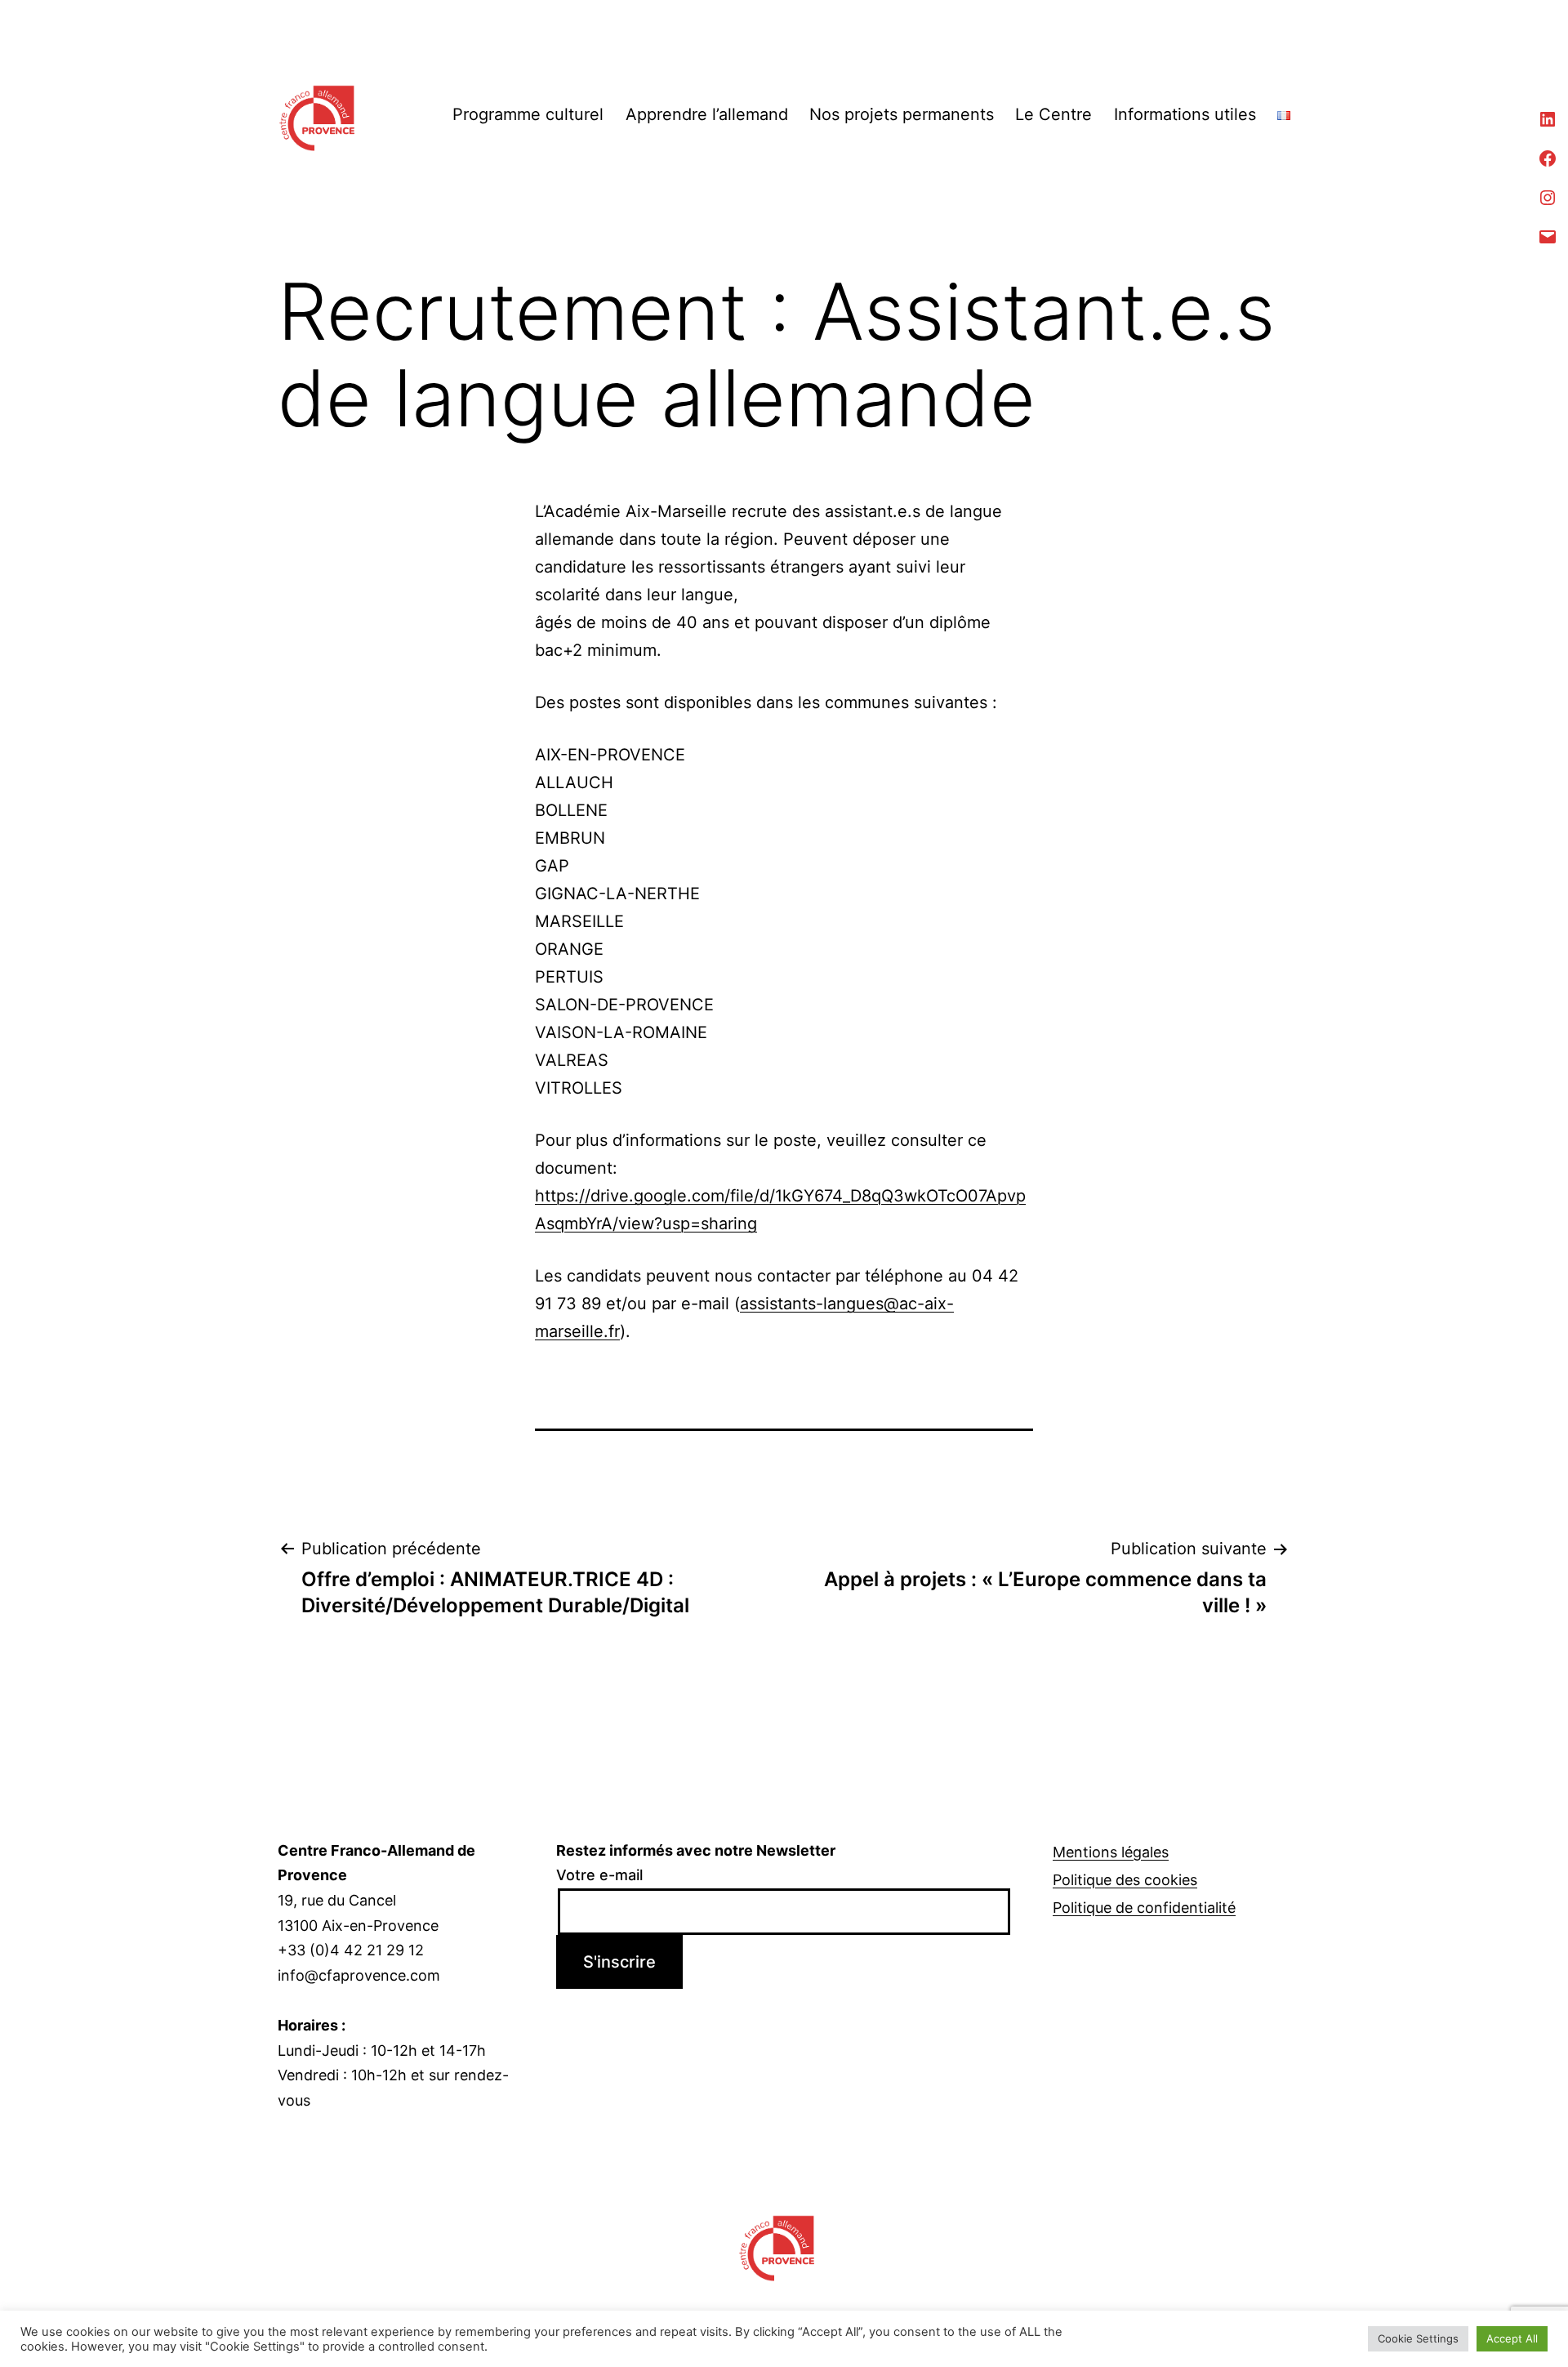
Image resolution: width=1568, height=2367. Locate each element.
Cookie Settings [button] (1418, 2338)
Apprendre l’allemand (707, 114)
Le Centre (1053, 114)
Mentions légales (1111, 1852)
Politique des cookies (1125, 1880)
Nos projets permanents (902, 114)
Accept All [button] (1512, 2338)
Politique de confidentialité (1144, 1908)
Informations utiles (1185, 114)
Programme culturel (528, 114)
